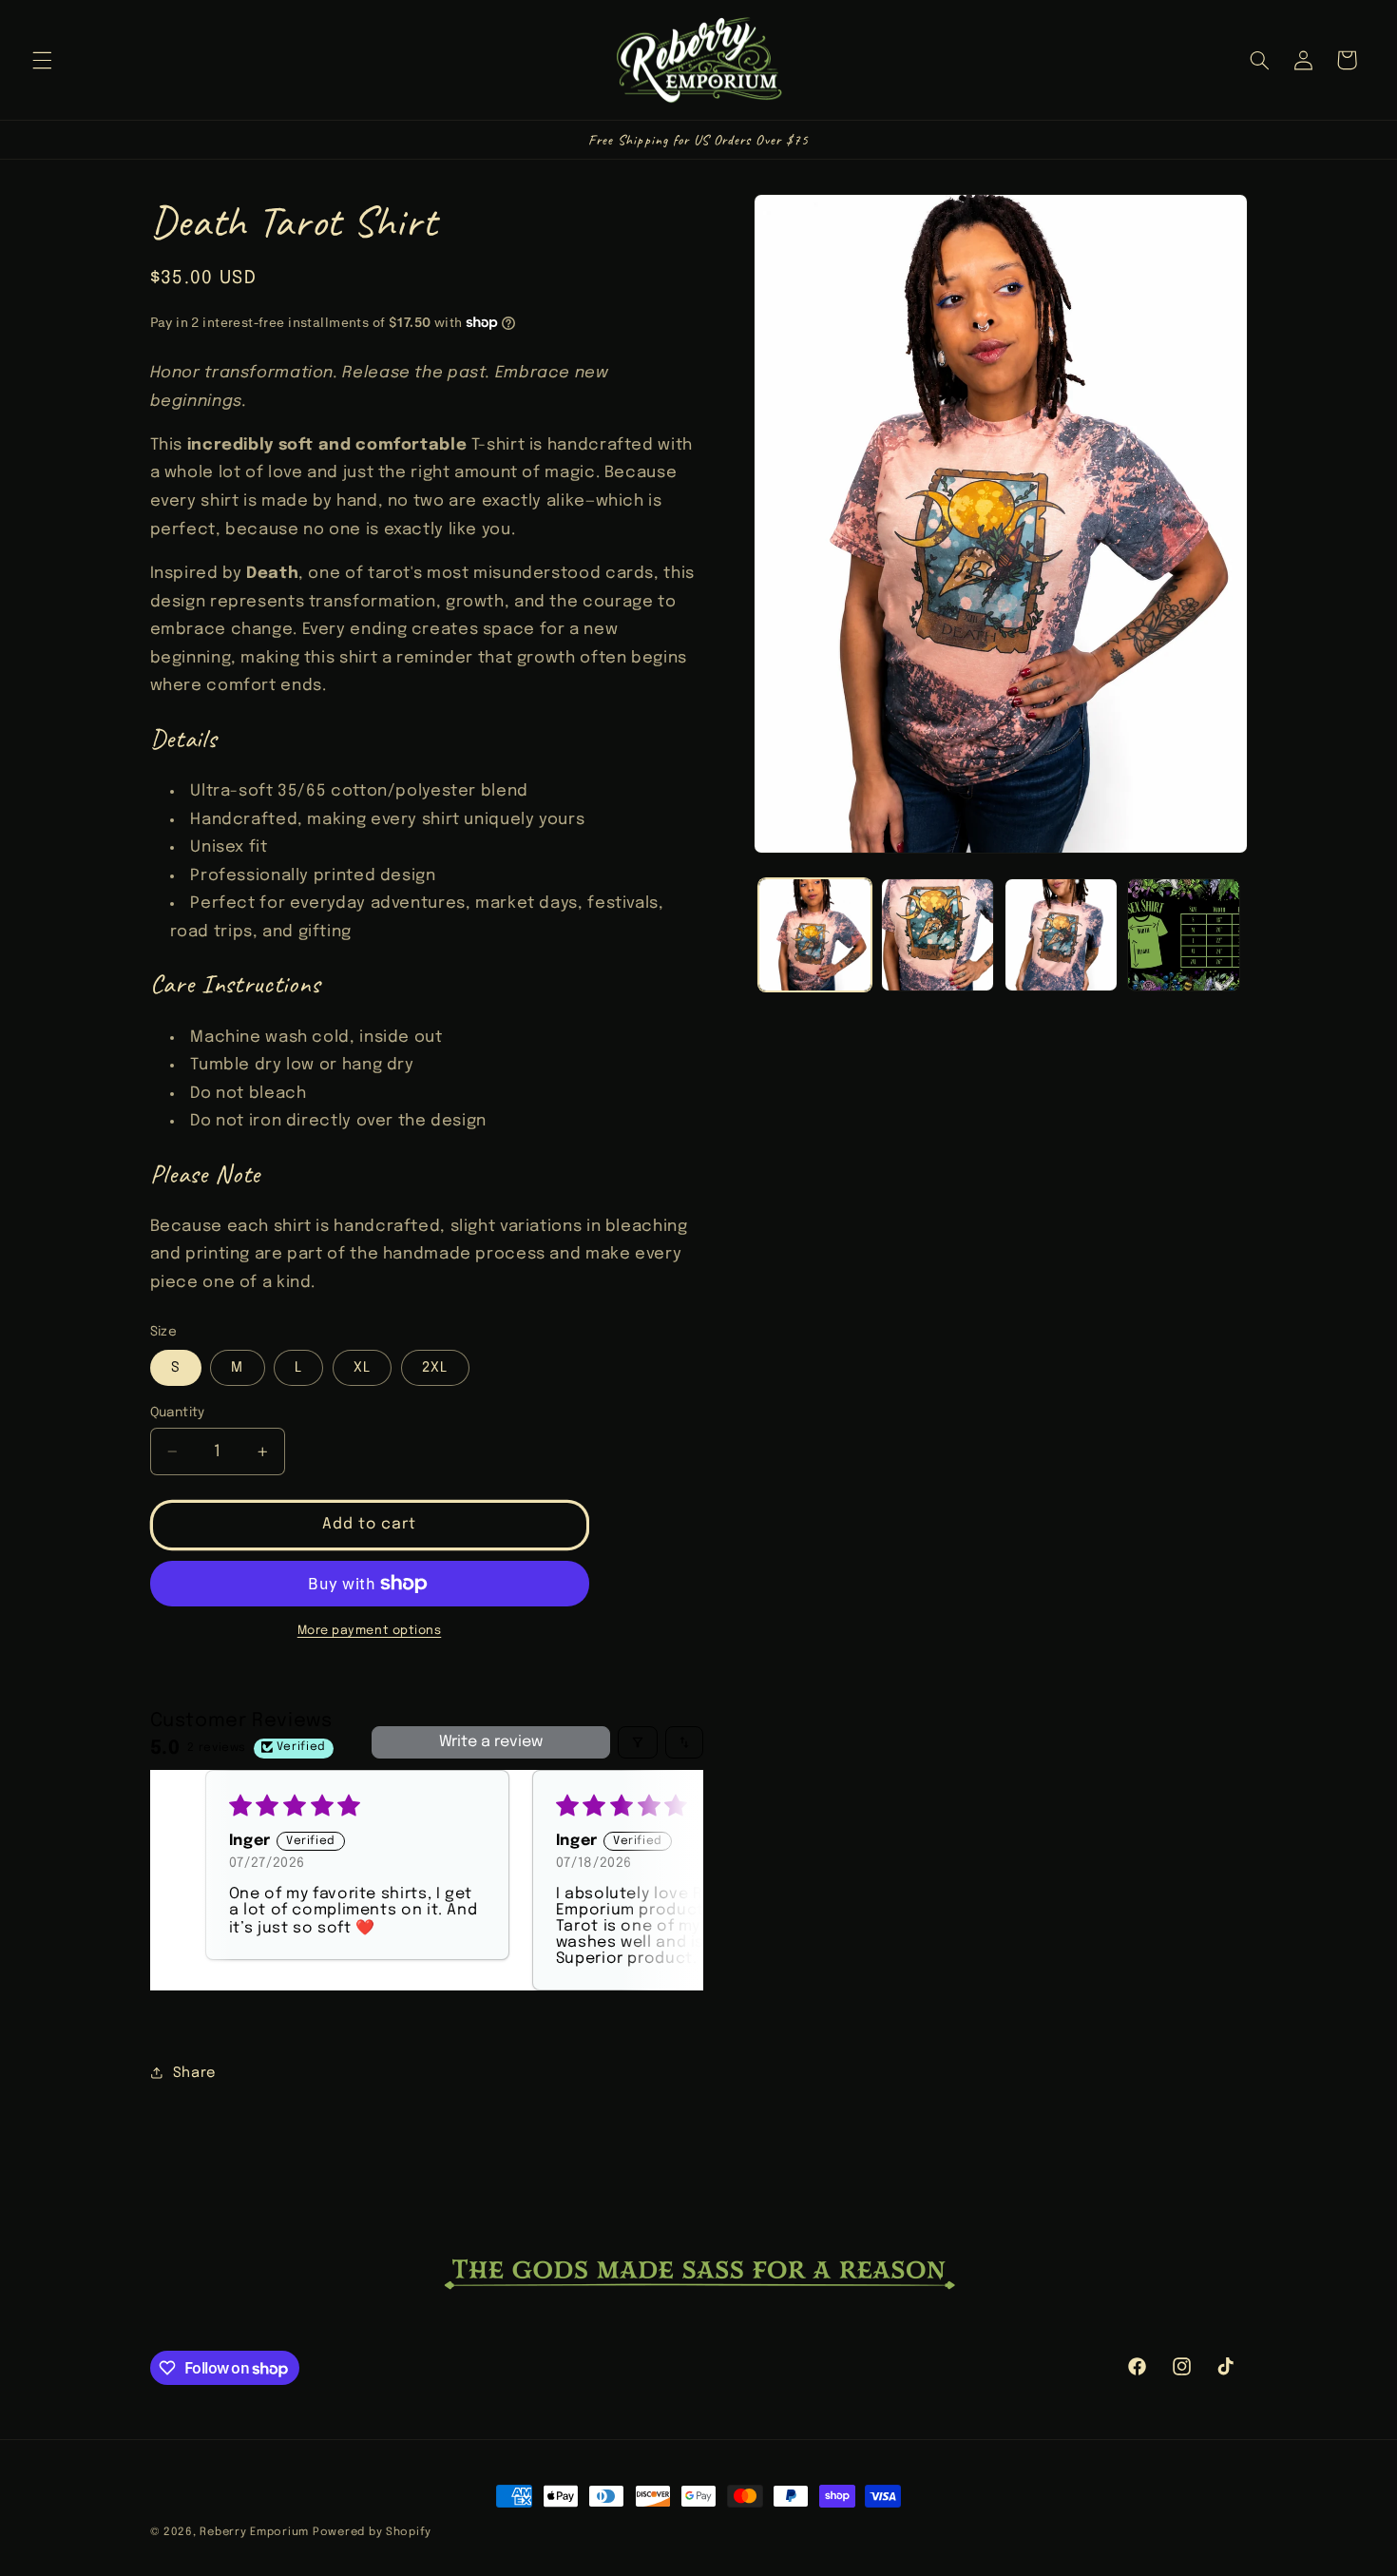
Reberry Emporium (254, 2532)
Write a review (491, 1742)
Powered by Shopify (372, 2532)
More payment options (370, 1631)
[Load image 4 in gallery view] (1184, 935)
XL (362, 1367)
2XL (435, 1367)
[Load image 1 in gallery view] (815, 935)
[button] (42, 60)
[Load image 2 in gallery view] (938, 935)
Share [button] (195, 2073)
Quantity (178, 1413)
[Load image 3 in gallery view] (1061, 935)
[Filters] (638, 1742)
